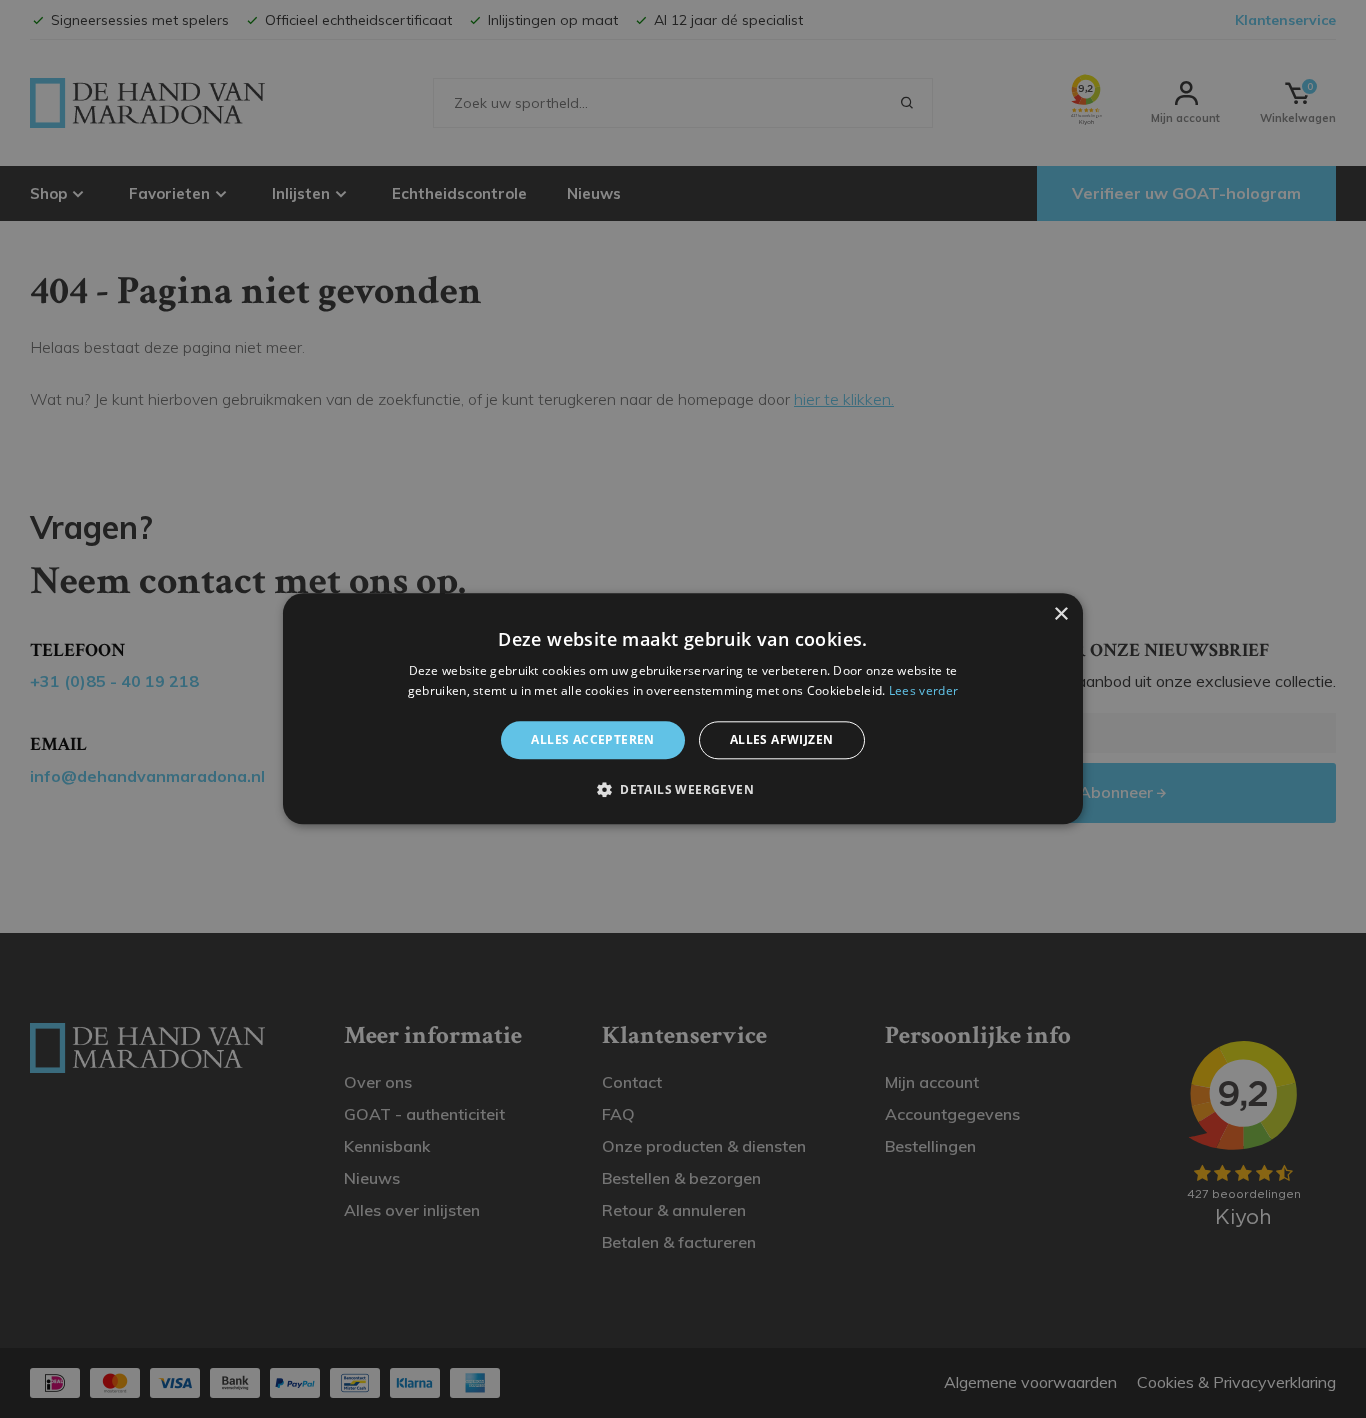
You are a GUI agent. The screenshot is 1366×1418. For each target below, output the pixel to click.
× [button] (1060, 614)
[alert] (683, 709)
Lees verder (923, 691)
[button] (683, 790)
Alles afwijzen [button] (782, 739)
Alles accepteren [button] (592, 739)
